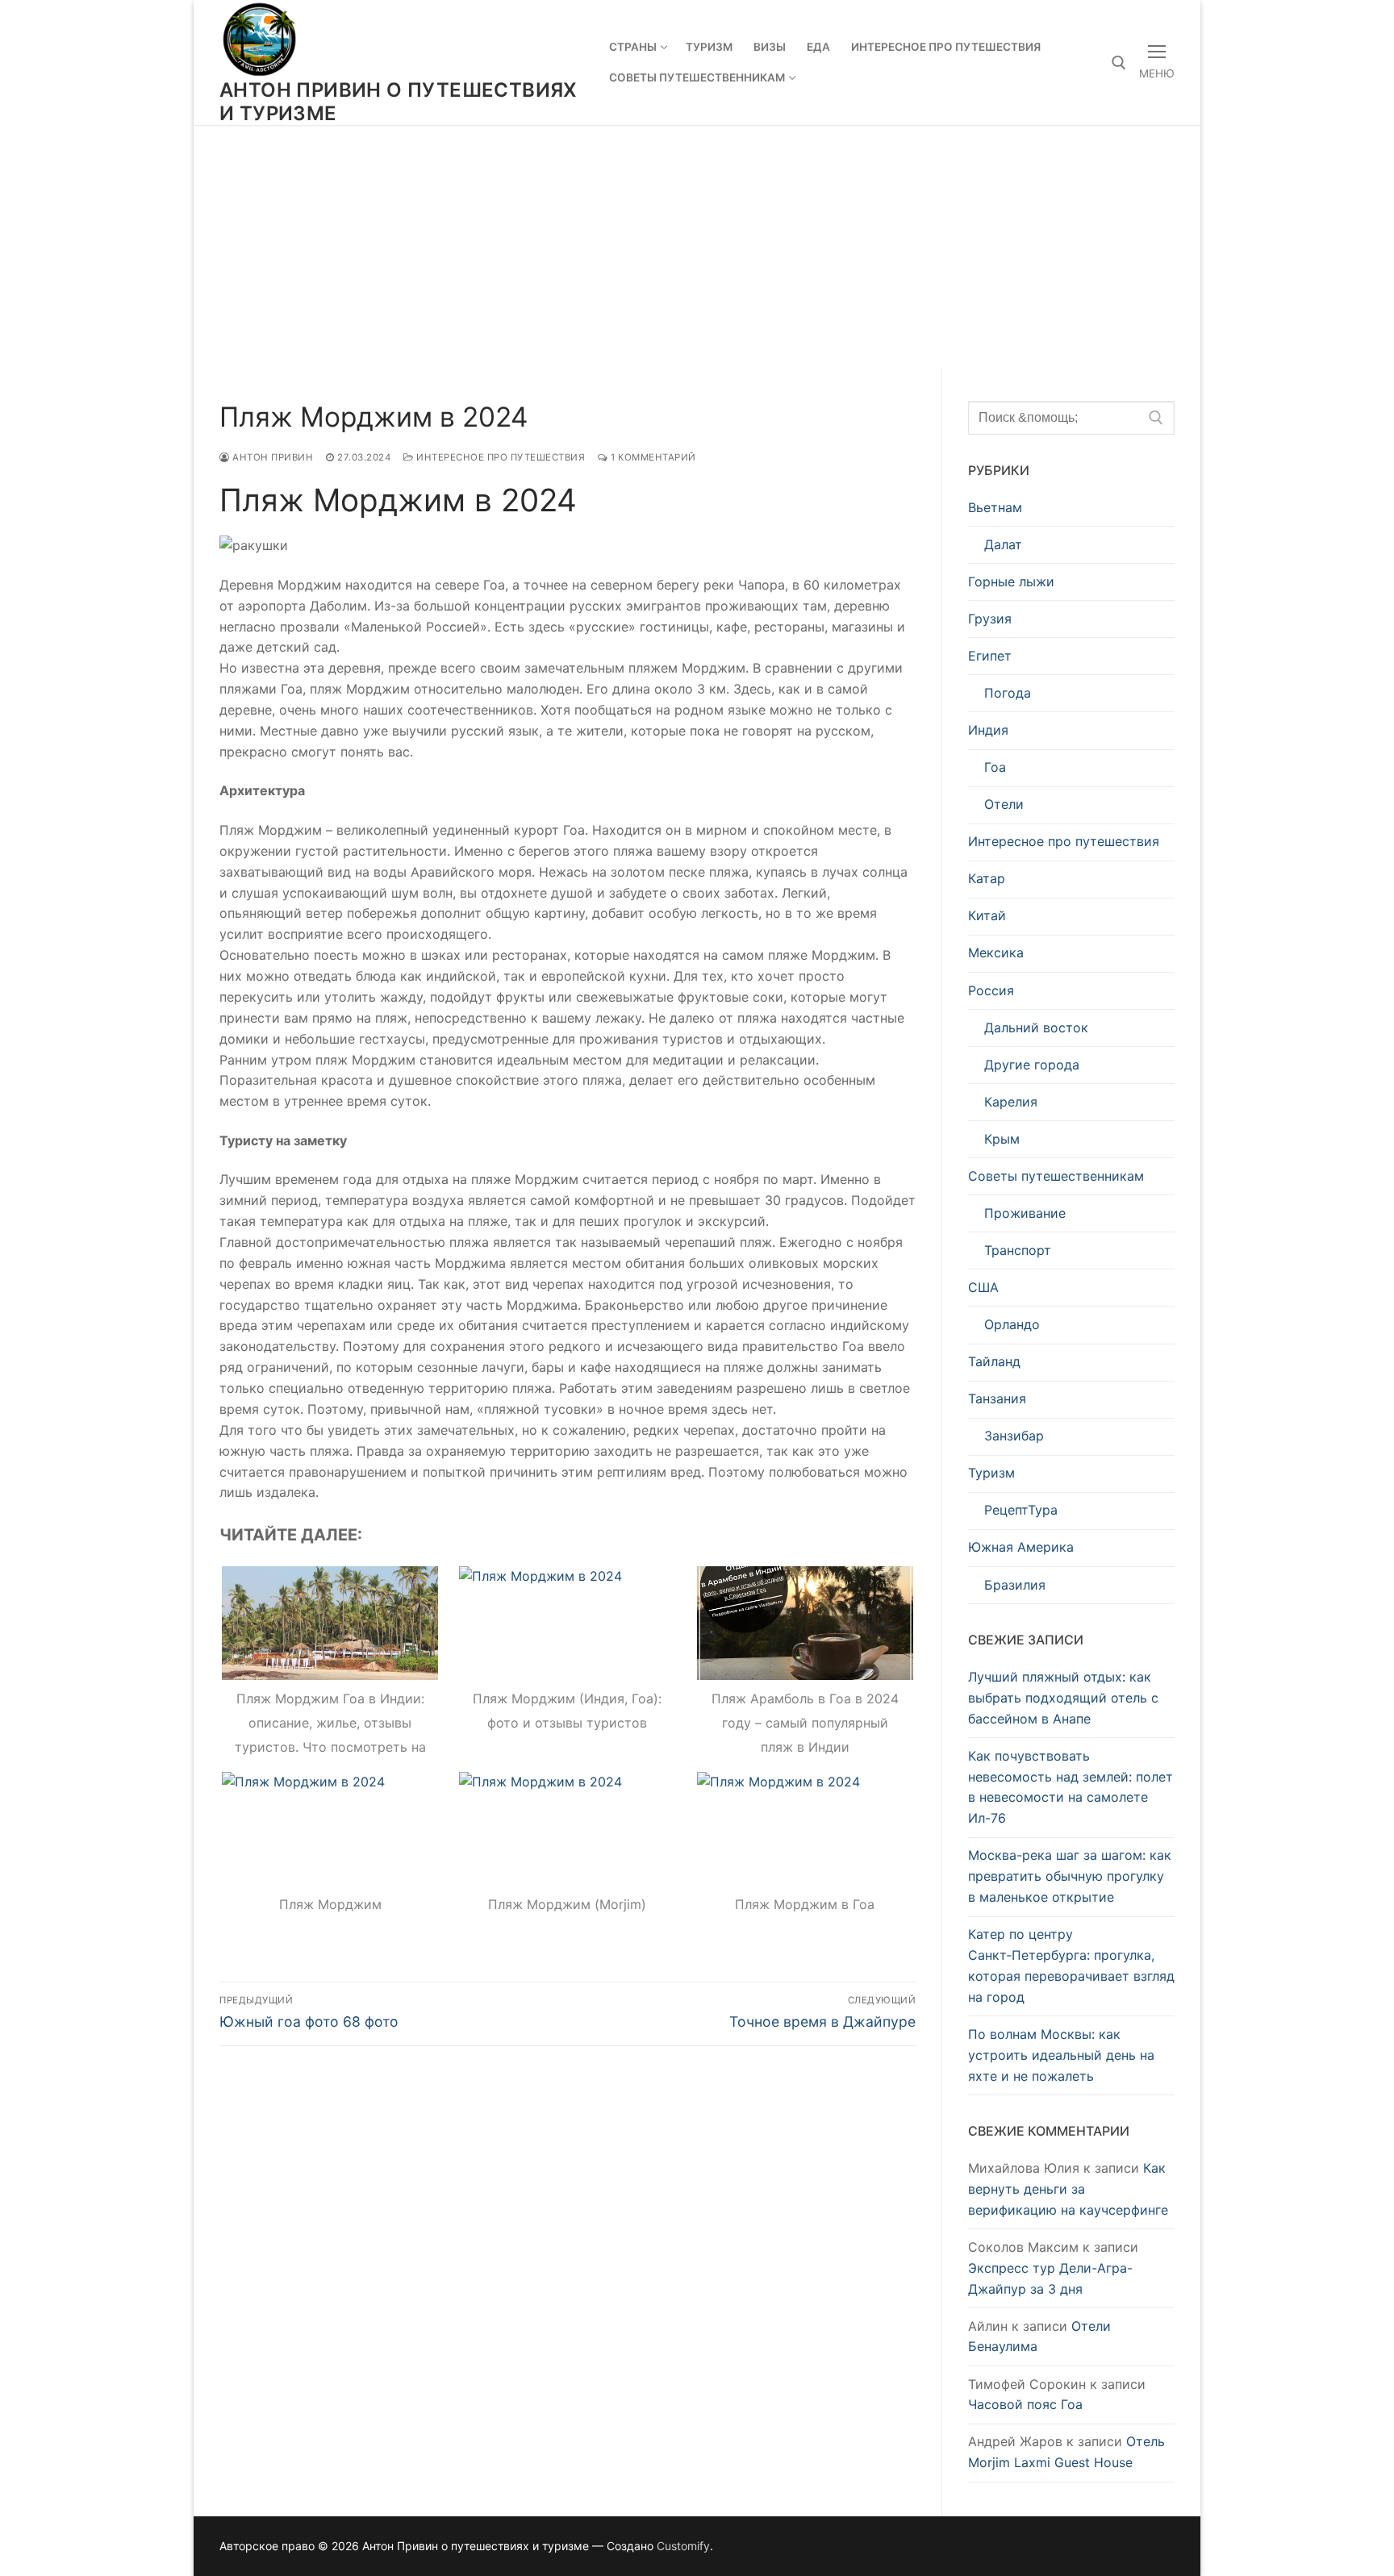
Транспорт (1018, 1250)
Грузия (990, 619)
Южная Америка (1021, 1547)
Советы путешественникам (1056, 1176)
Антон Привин (271, 457)
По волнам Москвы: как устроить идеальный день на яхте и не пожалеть (1061, 2055)
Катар (987, 878)
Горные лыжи (1011, 581)
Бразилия (1015, 1585)
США (983, 1287)
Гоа (995, 767)
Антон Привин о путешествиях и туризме (399, 102)
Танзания (997, 1398)
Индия (988, 730)
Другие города (1032, 1065)
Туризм (991, 1473)
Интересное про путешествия (499, 457)
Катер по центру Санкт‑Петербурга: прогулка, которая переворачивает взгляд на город (1071, 1965)
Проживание (1025, 1213)
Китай (987, 915)
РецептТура (1021, 1510)
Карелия (1011, 1102)
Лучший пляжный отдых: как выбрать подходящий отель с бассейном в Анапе (1063, 1698)
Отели (1004, 804)
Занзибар (1014, 1436)
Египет (990, 656)
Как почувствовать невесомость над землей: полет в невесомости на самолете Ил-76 (1071, 1787)
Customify (683, 2546)
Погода (1008, 693)
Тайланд (994, 1361)
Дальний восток (1036, 1027)
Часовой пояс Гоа (1025, 2404)
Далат (1003, 544)
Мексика (996, 952)
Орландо (1012, 1324)
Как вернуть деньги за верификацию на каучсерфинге (1068, 2189)
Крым (1002, 1139)
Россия (991, 990)
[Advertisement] (697, 246)
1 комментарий (652, 457)
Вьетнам (995, 507)
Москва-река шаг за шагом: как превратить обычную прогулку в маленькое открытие (1070, 1876)
